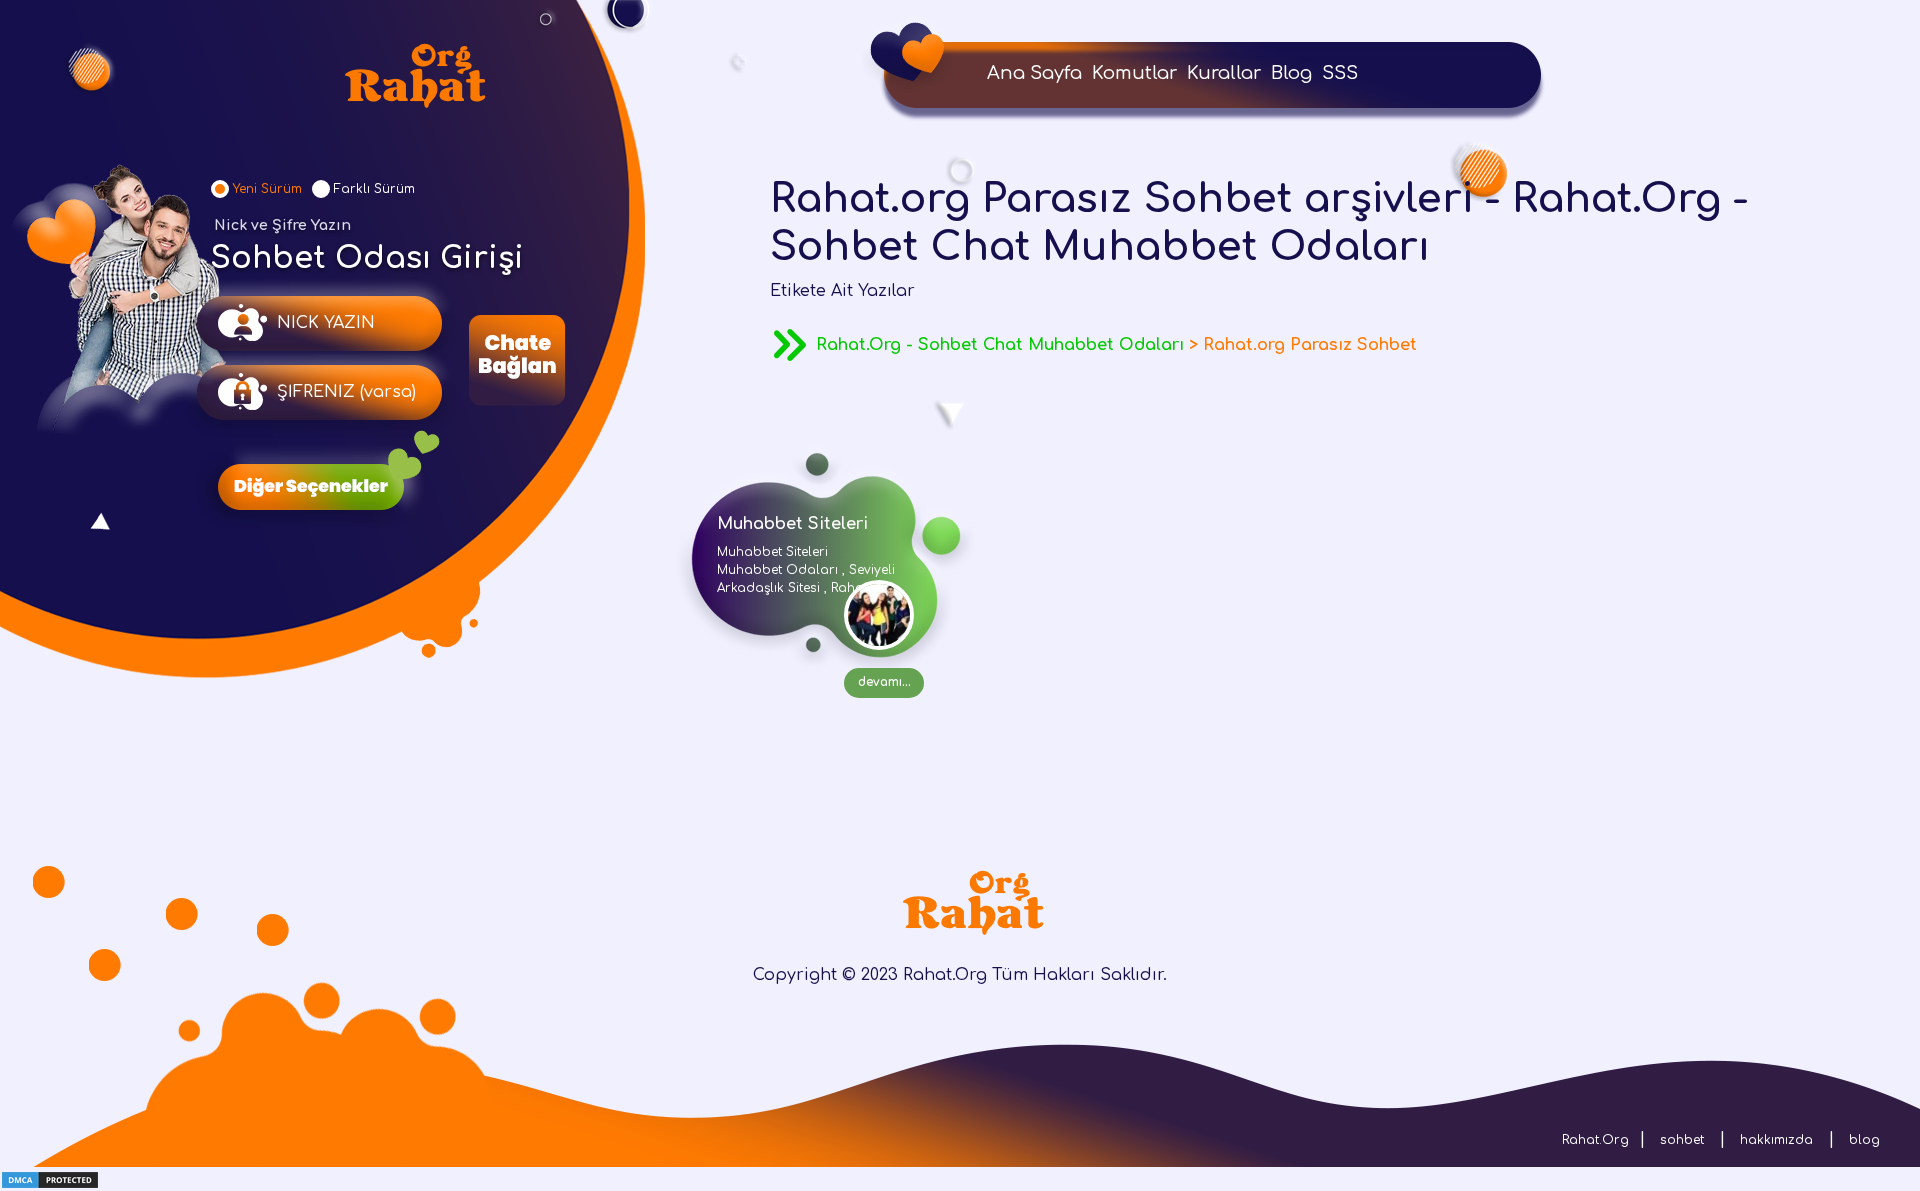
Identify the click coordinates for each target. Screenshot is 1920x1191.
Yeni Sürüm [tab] (267, 189)
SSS (1340, 73)
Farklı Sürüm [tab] (374, 189)
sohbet (1682, 1140)
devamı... (884, 682)
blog (1864, 1140)
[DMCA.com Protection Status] (50, 1179)
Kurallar (1224, 73)
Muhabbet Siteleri (792, 524)
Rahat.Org (1595, 1140)
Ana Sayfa (1034, 73)
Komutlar (1134, 73)
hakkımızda (1776, 1140)
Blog (1291, 73)
